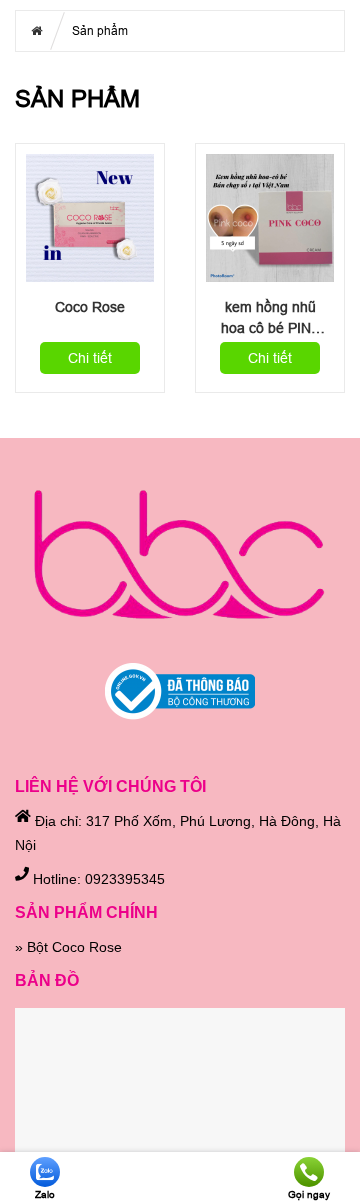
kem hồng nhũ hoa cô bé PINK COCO (270, 319)
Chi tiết (90, 358)
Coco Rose (90, 307)
